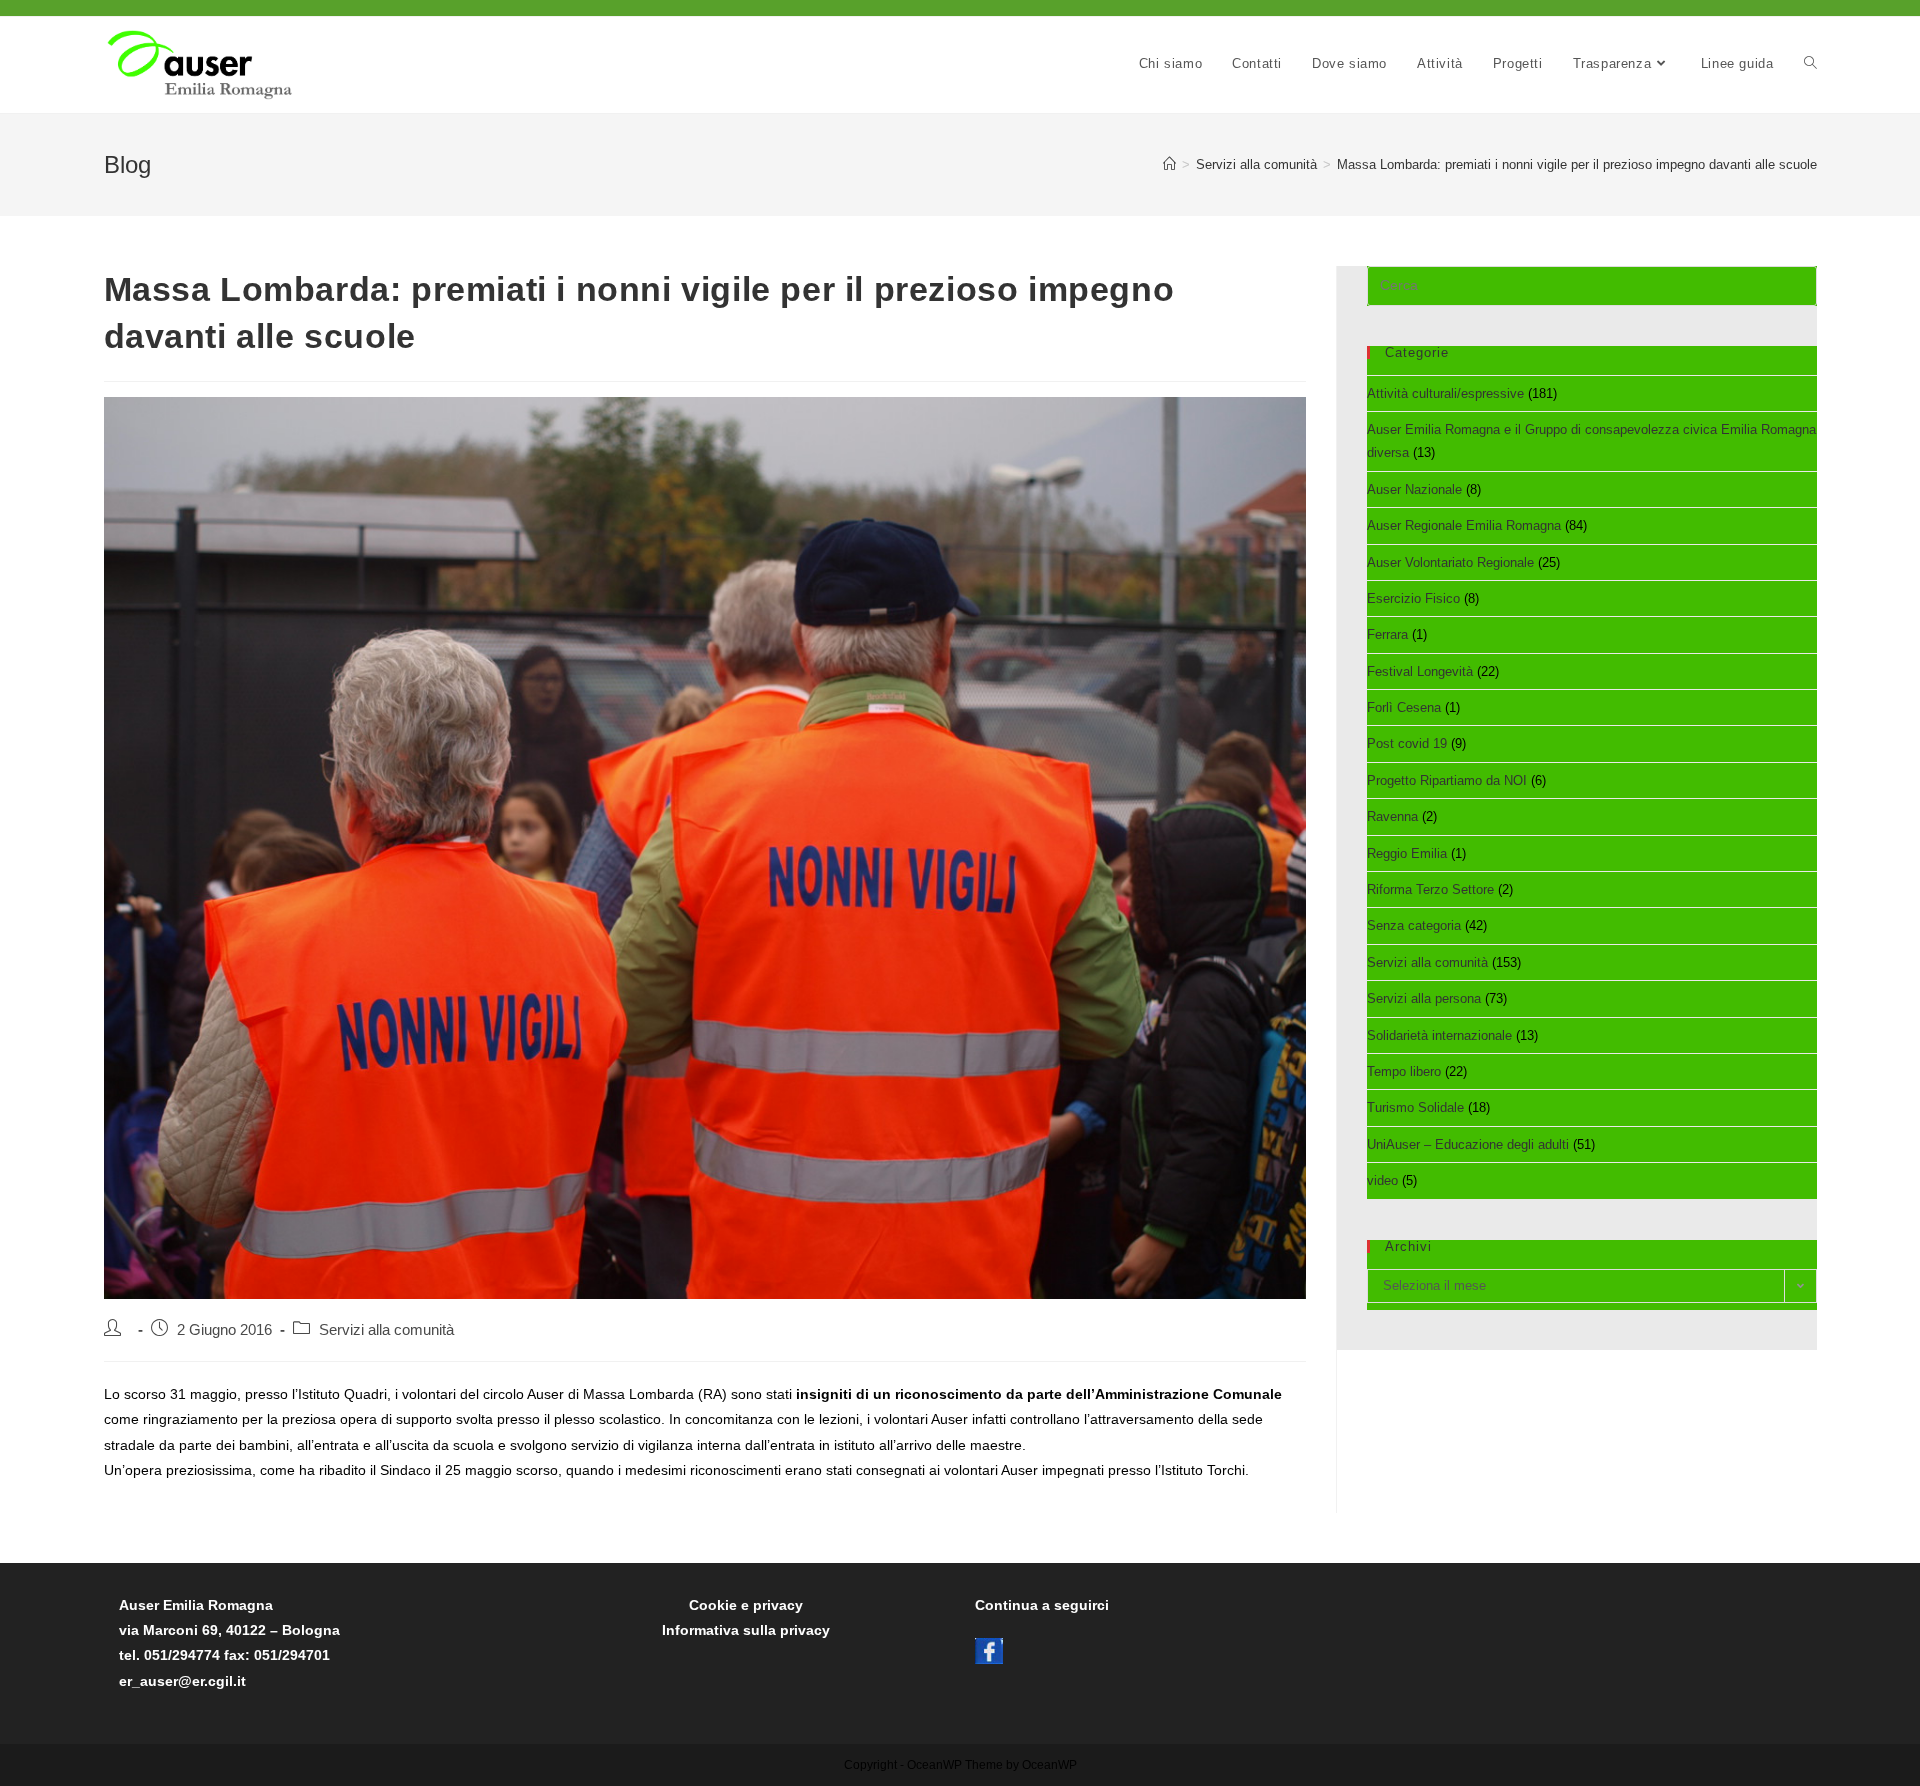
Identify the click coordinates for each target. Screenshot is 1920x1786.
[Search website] (1810, 64)
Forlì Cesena (1404, 707)
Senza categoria (1414, 925)
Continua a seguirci (1042, 1605)
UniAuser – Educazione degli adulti (1468, 1144)
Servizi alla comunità (386, 1330)
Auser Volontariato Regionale (1450, 562)
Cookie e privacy (746, 1605)
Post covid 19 (1407, 743)
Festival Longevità (1420, 671)
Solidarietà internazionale (1439, 1035)
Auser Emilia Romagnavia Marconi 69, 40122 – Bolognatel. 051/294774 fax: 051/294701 (229, 1630)
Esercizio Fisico (1413, 598)
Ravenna (1392, 816)
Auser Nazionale (1414, 489)
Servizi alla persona (1424, 998)
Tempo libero (1404, 1071)
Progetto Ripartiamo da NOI (1447, 780)
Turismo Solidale (1415, 1107)
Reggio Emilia (1407, 853)
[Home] (1169, 164)
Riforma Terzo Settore (1430, 889)
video (1382, 1180)
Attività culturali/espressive (1445, 393)
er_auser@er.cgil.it (182, 1681)
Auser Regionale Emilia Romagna (1464, 525)
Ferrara (1387, 634)
